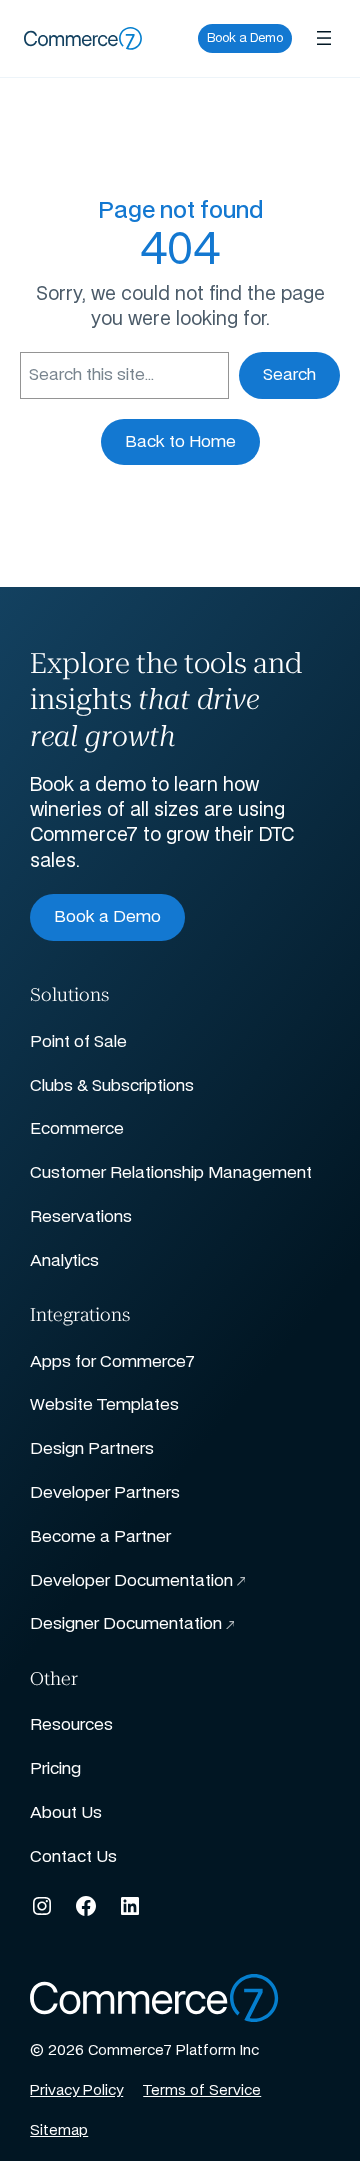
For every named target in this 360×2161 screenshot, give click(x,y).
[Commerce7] (83, 38)
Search (289, 375)
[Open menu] (324, 38)
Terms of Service (202, 2091)
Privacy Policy (76, 2091)
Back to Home (180, 442)
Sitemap (59, 2131)
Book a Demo (245, 38)
